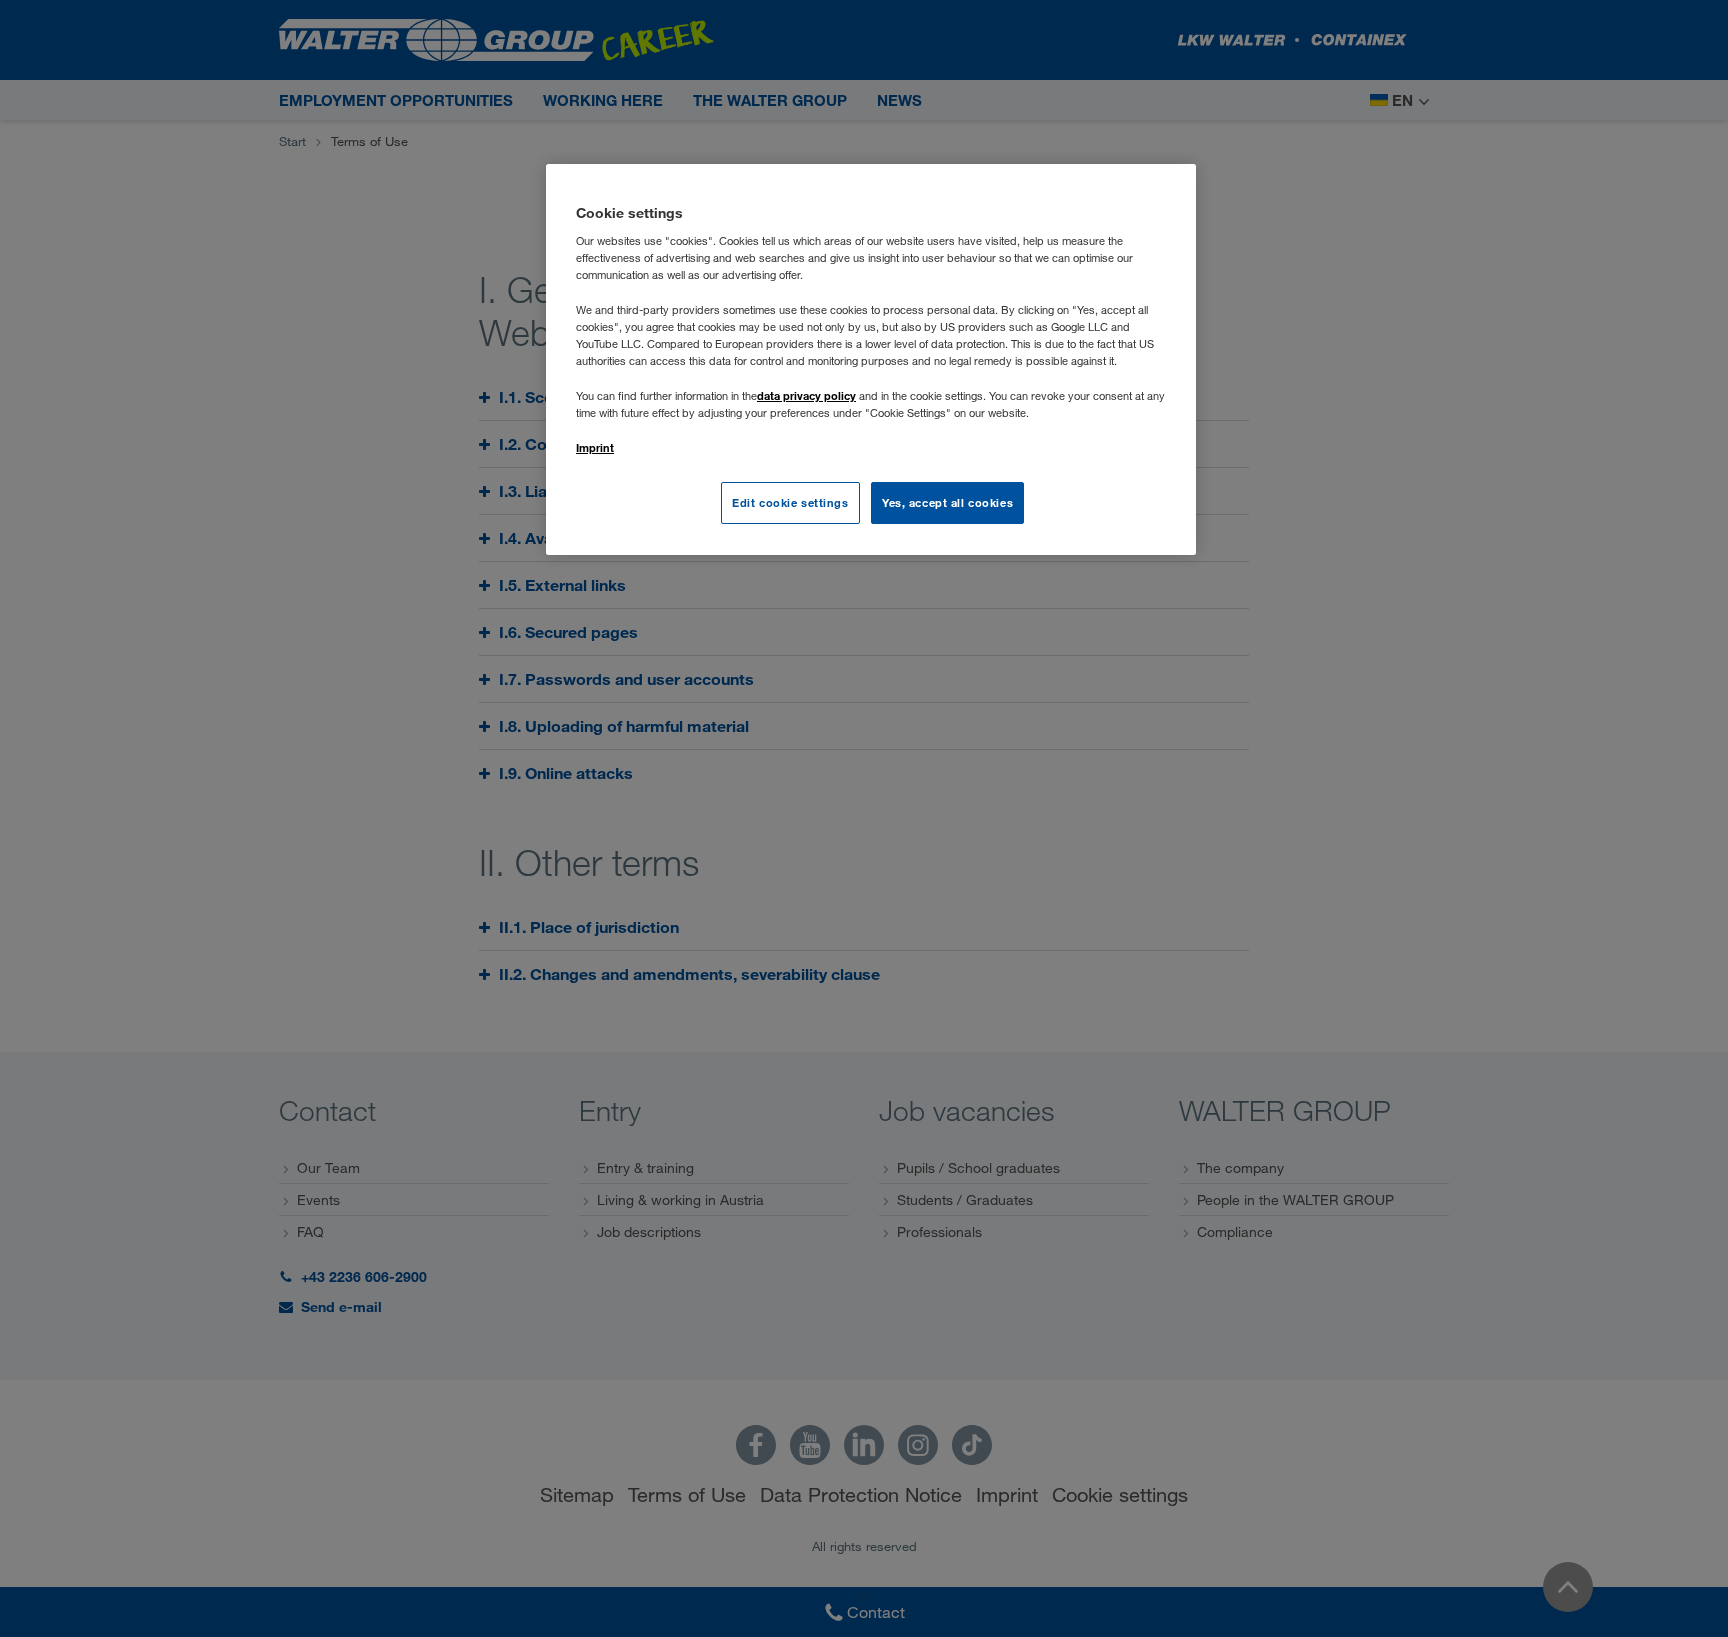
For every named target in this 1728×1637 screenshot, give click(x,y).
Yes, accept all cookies (947, 502)
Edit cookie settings (790, 502)
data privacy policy (806, 395)
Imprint (595, 447)
